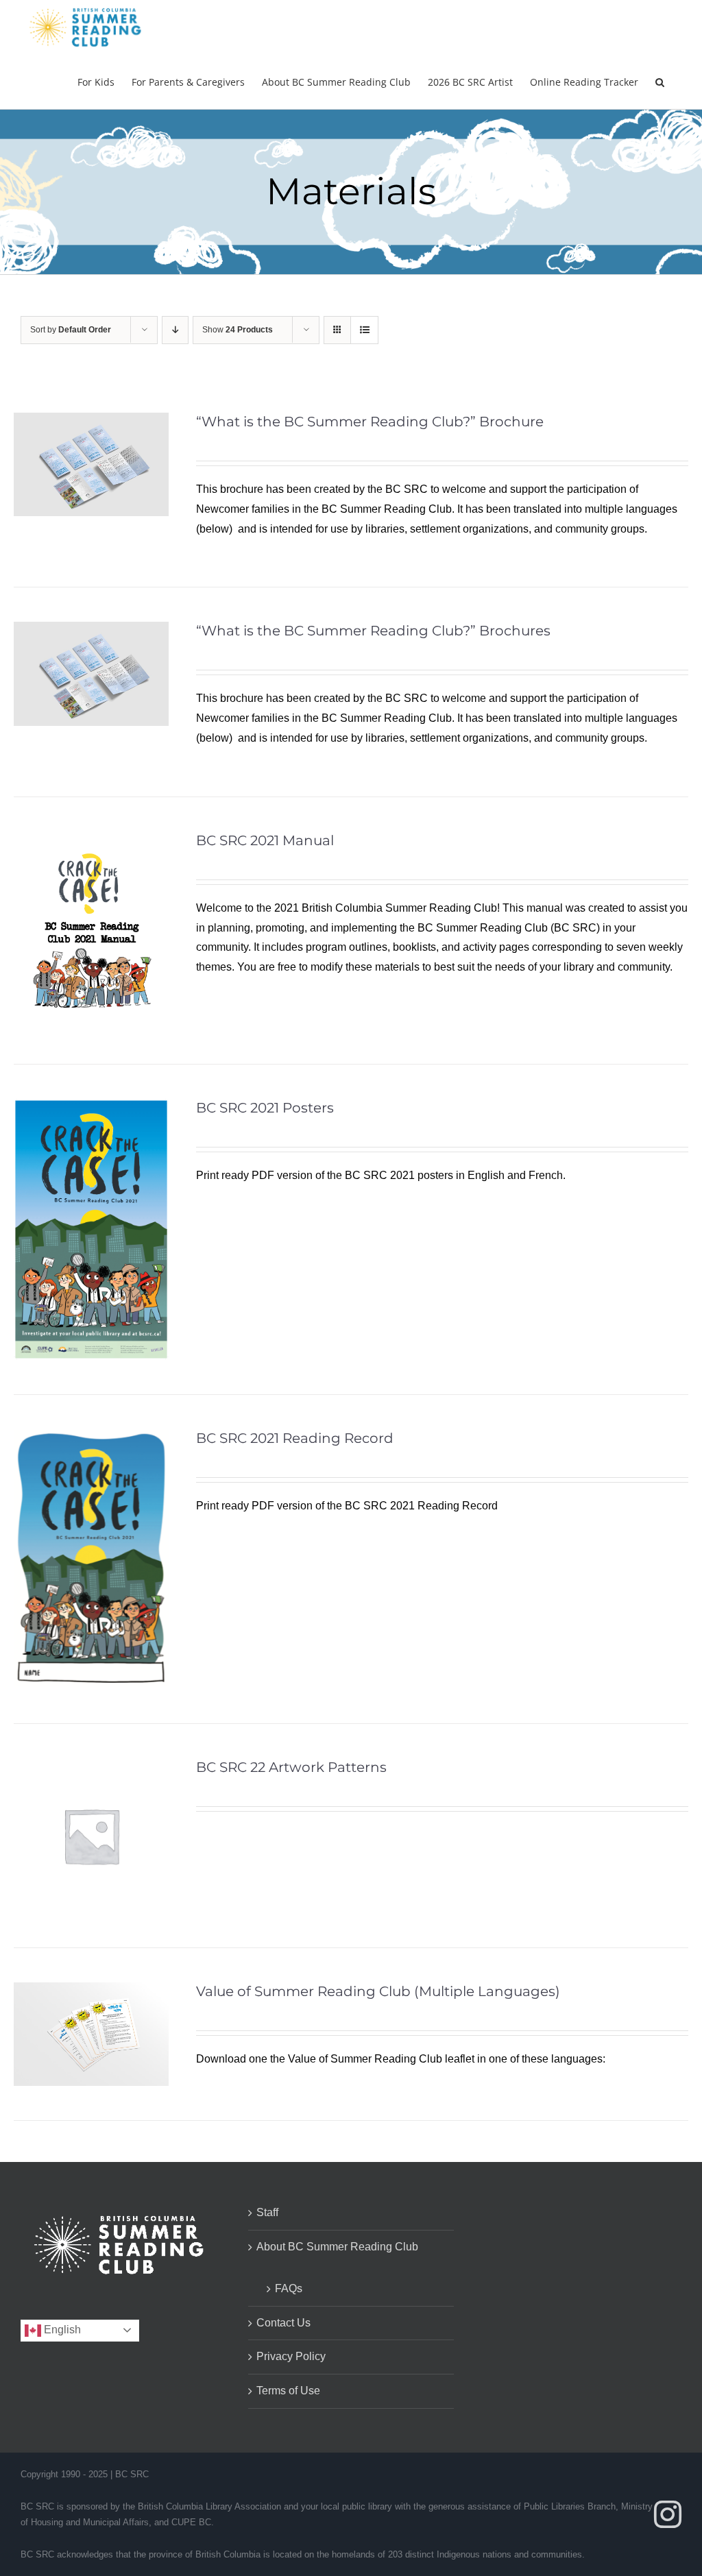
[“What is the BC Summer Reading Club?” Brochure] (91, 422)
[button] (660, 82)
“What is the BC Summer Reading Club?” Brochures (373, 631)
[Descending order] (175, 330)
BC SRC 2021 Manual (265, 840)
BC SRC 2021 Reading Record (295, 1438)
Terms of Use (288, 2391)
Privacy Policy (291, 2356)
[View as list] (364, 330)
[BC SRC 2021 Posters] (91, 1108)
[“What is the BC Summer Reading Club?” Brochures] (91, 631)
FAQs (289, 2288)
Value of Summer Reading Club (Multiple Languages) (378, 1991)
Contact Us (283, 2323)
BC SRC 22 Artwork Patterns (291, 1767)
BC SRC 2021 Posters (265, 1108)
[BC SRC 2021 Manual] (91, 841)
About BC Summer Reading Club (337, 2247)
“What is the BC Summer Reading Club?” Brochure (370, 422)
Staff (267, 2212)
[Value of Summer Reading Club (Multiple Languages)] (91, 1992)
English (61, 2330)
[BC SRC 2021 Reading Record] (91, 1438)
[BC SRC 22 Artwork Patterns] (91, 1767)
